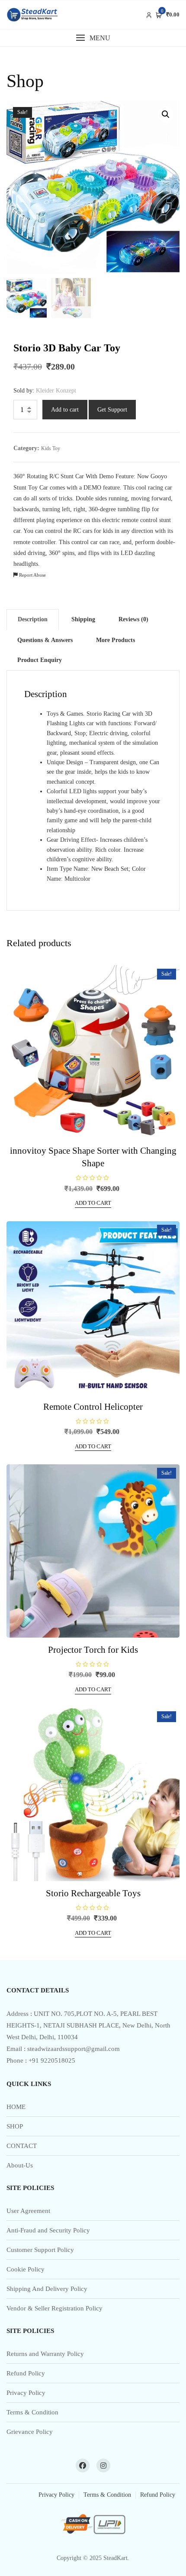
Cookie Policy (26, 2269)
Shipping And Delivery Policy (47, 2289)
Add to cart (65, 410)
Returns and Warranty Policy (45, 2354)
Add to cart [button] (93, 1203)
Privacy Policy (26, 2393)
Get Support (112, 410)
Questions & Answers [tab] (45, 640)
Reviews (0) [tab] (133, 619)
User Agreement (28, 2211)
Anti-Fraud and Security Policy (48, 2230)
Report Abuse (32, 575)
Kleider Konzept (56, 391)
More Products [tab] (115, 640)
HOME (16, 2107)
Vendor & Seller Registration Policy (55, 2308)
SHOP (15, 2126)
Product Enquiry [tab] (40, 660)
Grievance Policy (30, 2432)
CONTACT (22, 2146)
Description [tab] (33, 619)
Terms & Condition (32, 2412)
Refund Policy (26, 2373)
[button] (93, 38)
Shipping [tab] (83, 619)
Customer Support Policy (40, 2250)
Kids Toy (51, 448)
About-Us (20, 2165)
